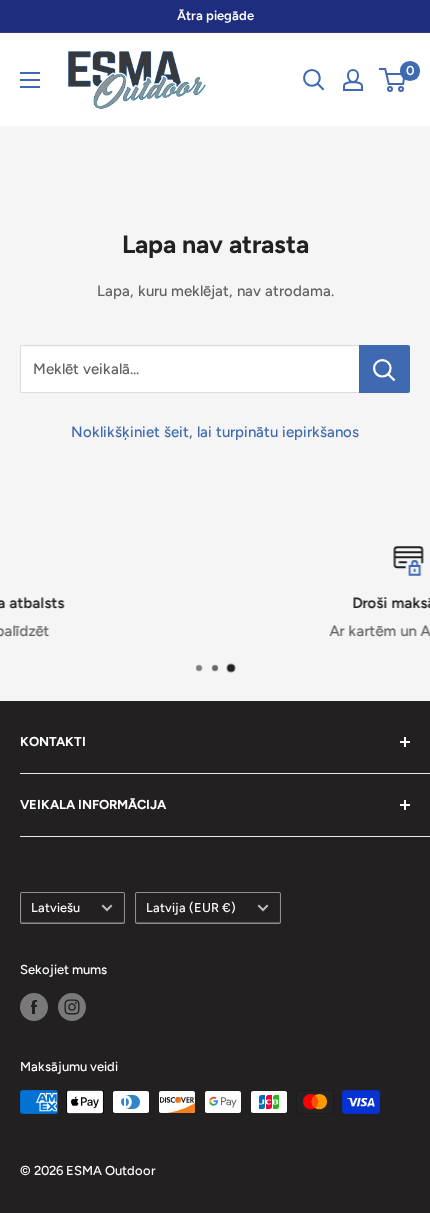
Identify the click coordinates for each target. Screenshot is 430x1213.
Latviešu (55, 907)
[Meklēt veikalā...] (384, 369)
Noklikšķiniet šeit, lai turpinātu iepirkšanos (215, 432)
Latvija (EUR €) (191, 907)
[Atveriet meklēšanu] (314, 80)
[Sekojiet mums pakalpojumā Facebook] (34, 1007)
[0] (393, 80)
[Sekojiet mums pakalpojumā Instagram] (72, 1007)
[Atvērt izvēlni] (30, 80)
